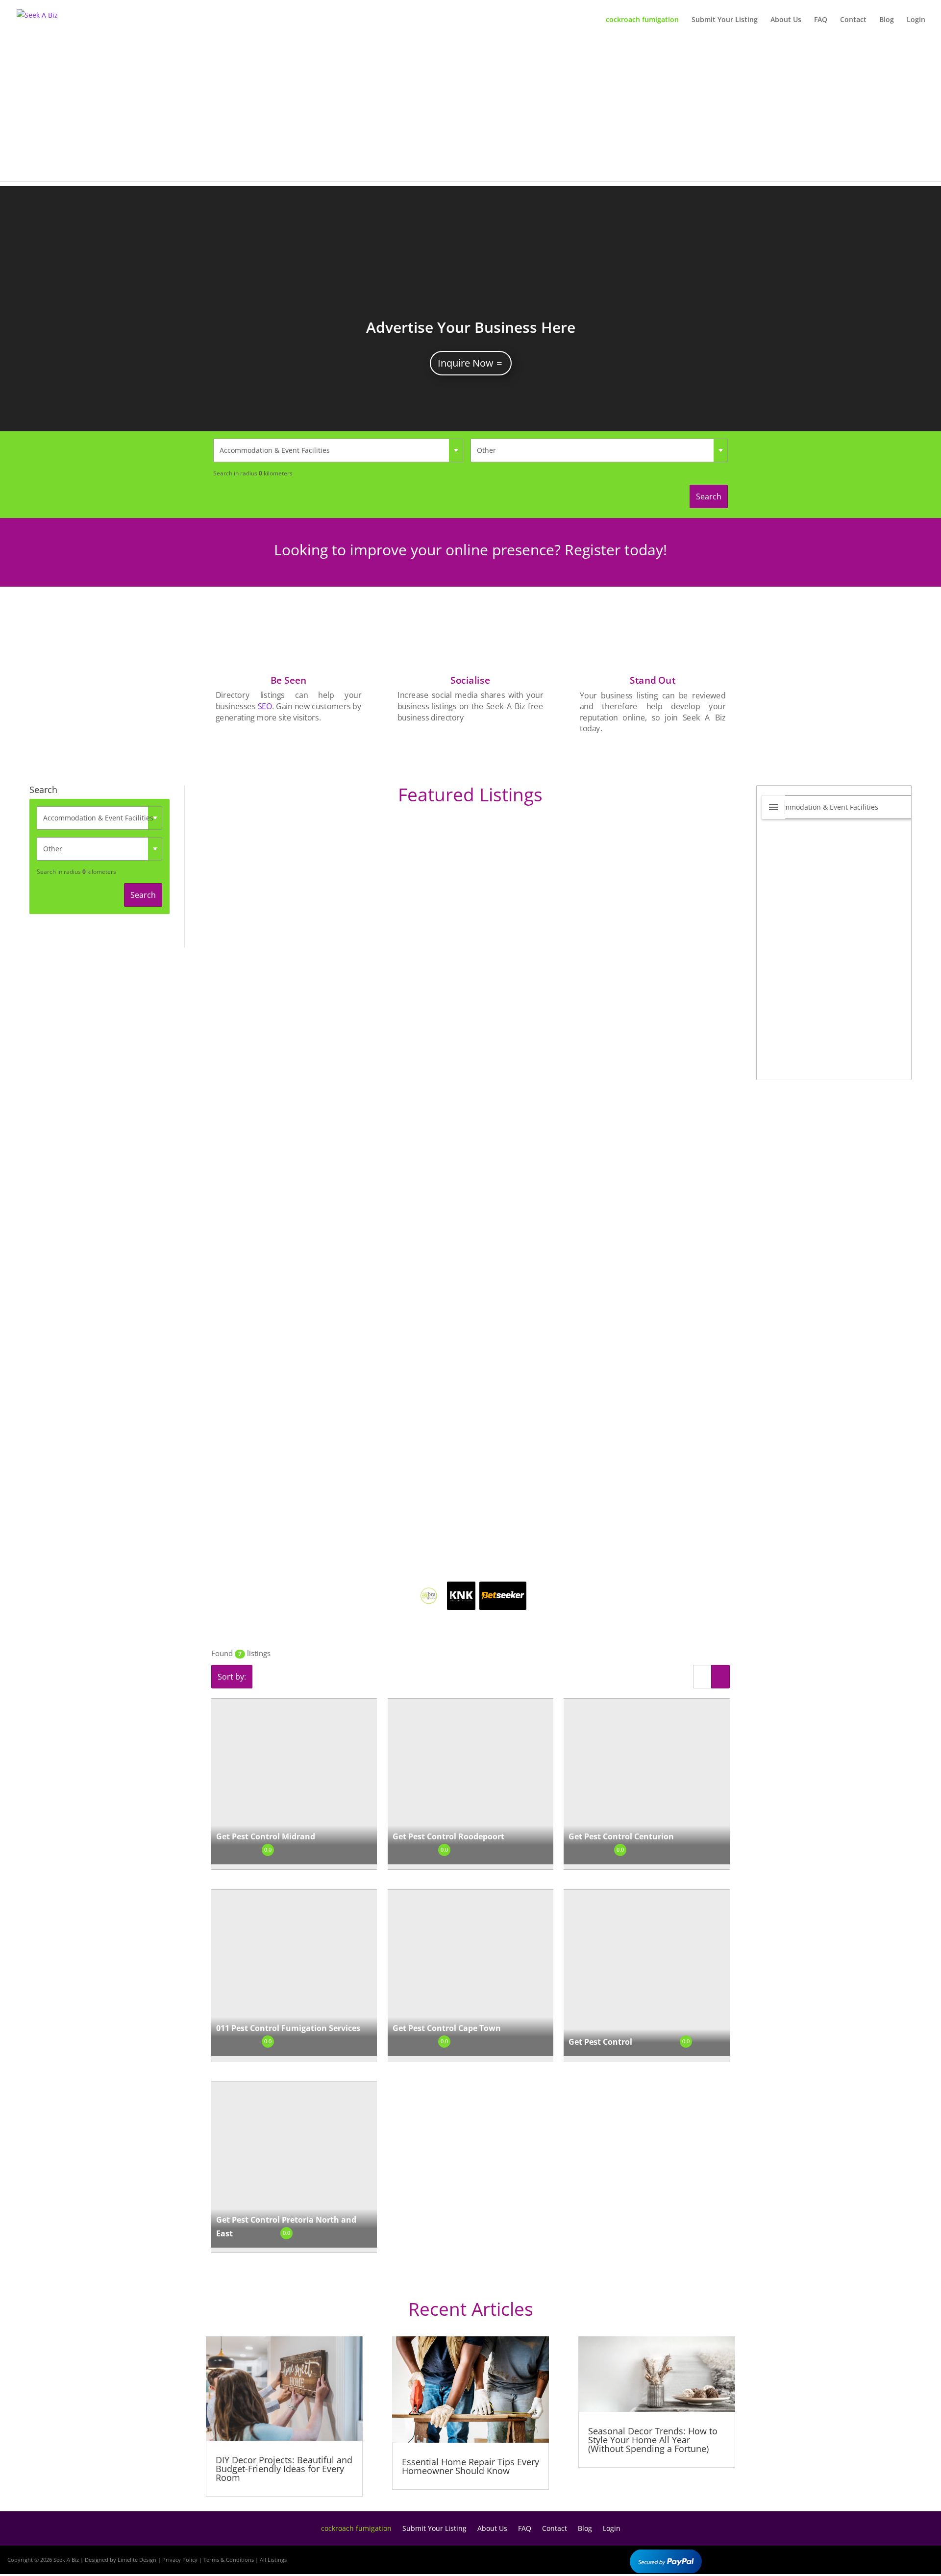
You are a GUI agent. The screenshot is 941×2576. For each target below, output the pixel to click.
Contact (853, 20)
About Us (786, 20)
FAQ (821, 20)
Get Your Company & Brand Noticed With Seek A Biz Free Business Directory (471, 329)
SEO (265, 706)
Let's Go (466, 365)
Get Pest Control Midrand (266, 1836)
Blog (887, 20)
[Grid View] (720, 1677)
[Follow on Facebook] (865, 2558)
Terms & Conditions (229, 2560)
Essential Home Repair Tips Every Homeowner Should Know (470, 2466)
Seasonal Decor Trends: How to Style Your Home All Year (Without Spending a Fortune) (653, 2440)
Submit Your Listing (725, 20)
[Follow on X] (893, 2558)
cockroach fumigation (642, 20)
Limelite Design (137, 2560)
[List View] (702, 1677)
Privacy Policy (180, 2560)
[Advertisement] (470, 113)
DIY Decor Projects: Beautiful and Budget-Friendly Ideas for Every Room (284, 2469)
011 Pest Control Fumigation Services (288, 2028)
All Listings (273, 2560)
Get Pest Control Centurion (621, 1836)
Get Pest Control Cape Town (447, 2028)
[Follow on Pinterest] (921, 2558)
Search (709, 496)
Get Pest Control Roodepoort (448, 1836)
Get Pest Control (600, 2042)
